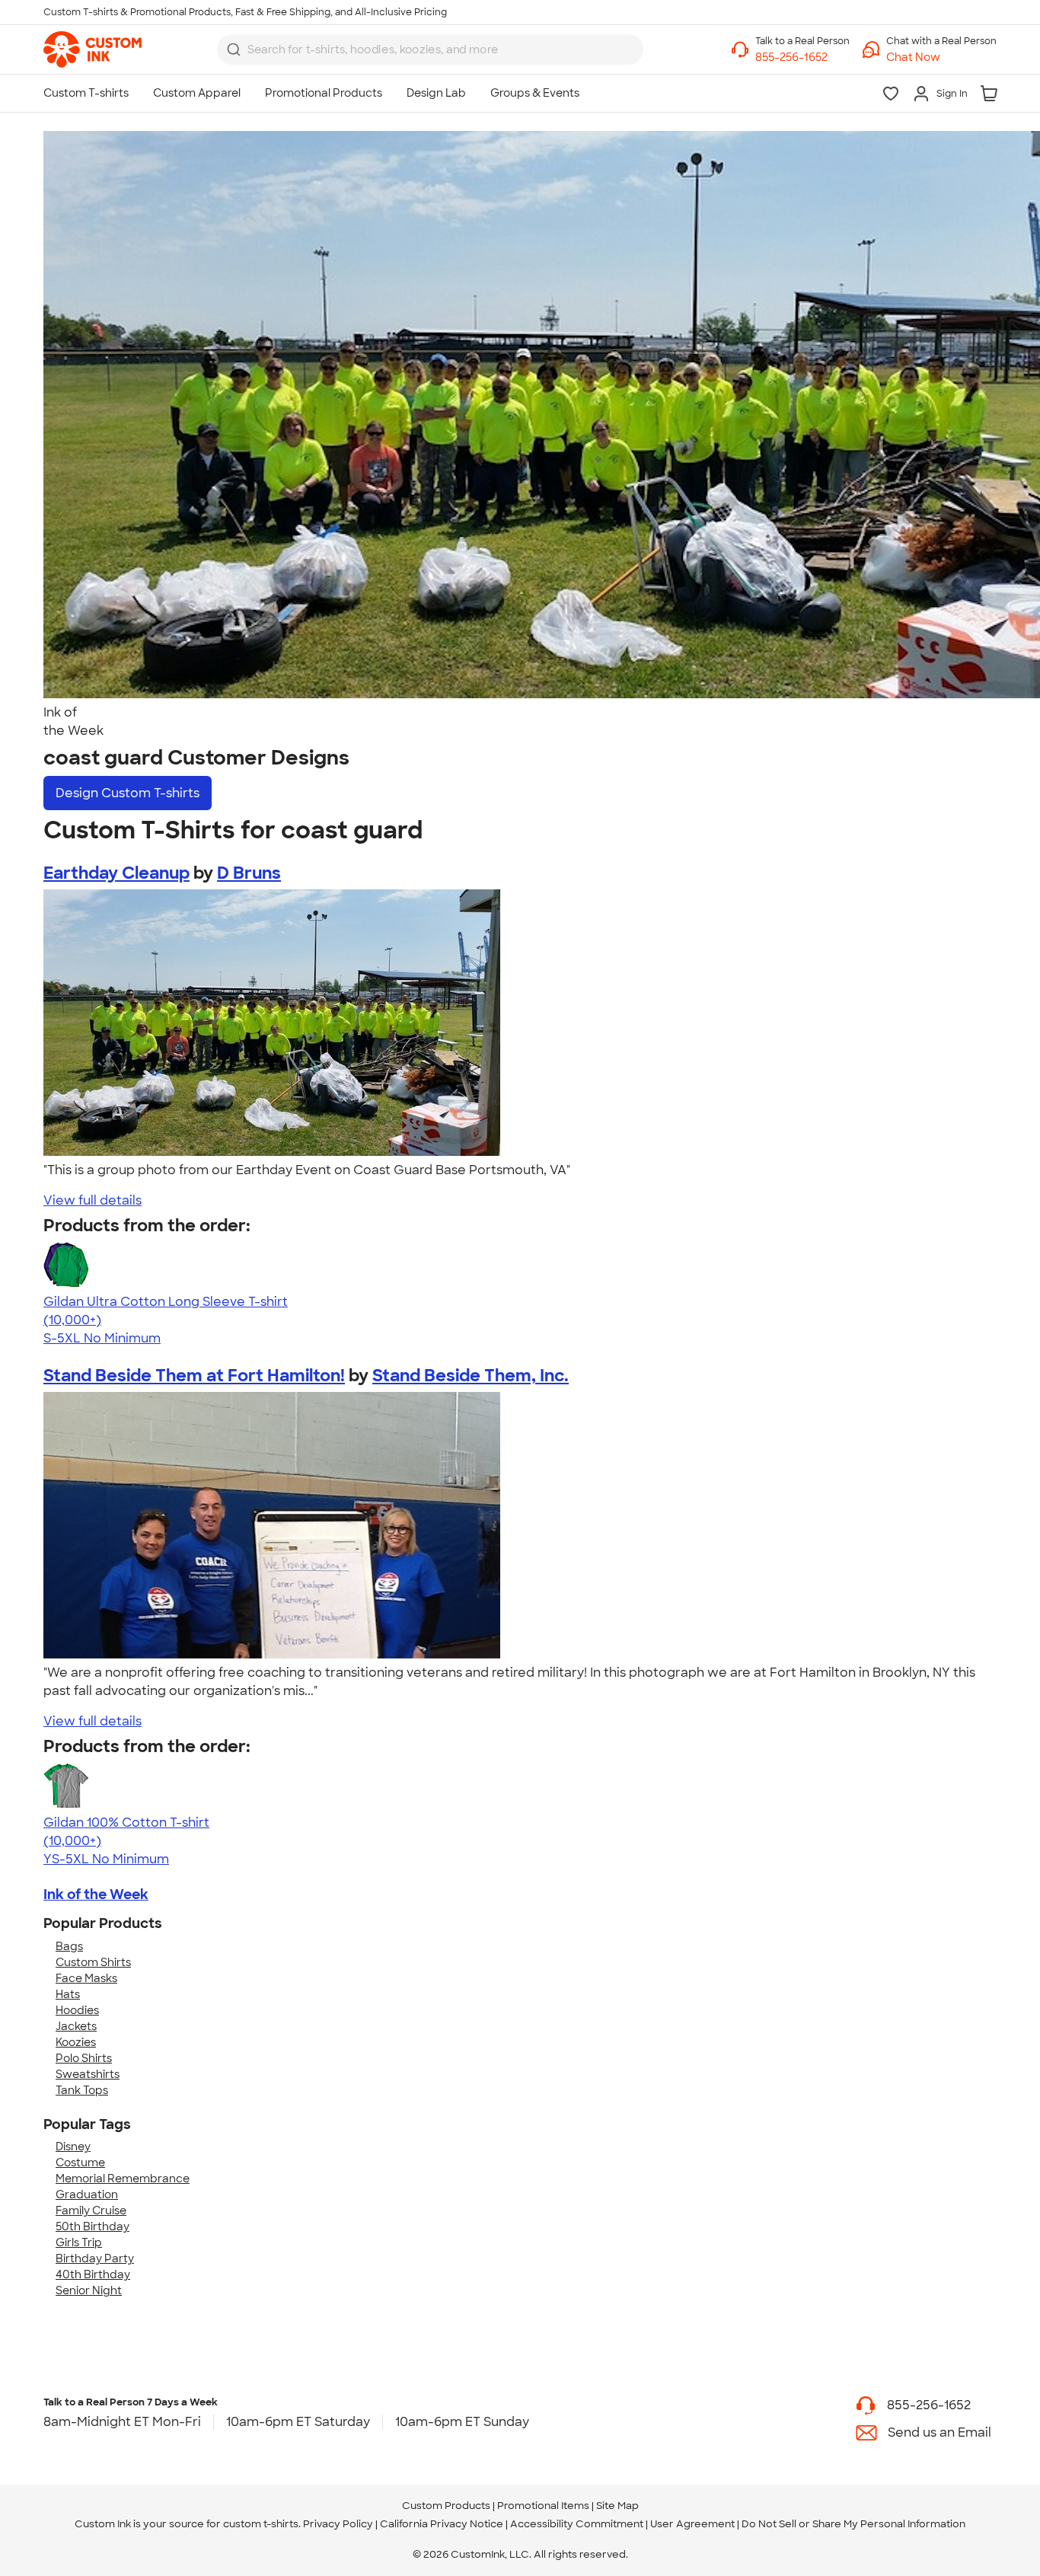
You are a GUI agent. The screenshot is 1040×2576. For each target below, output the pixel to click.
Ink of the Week (96, 1894)
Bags (69, 1946)
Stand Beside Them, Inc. (471, 1376)
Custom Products (446, 2506)
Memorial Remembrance (123, 2179)
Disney (73, 2147)
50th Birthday (93, 2226)
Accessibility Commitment (577, 2524)
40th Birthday (93, 2274)
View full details (93, 1200)
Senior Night (89, 2290)
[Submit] (234, 49)
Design (128, 793)
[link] (93, 49)
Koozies (76, 2042)
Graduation (87, 2195)
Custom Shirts (93, 1962)
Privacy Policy (338, 2524)
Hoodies (77, 2010)
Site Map (617, 2506)
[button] (941, 57)
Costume (80, 2163)
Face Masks (86, 1978)
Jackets (76, 2026)
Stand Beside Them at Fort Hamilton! (194, 1376)
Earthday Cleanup (116, 873)
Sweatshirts (88, 2074)
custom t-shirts (261, 2524)
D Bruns (249, 873)
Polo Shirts (84, 2058)
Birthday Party (95, 2258)
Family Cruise (91, 2211)
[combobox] (430, 49)
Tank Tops (82, 2090)
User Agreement (692, 2524)
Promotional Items (543, 2506)
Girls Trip (79, 2242)
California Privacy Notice (442, 2524)
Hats (68, 1994)
